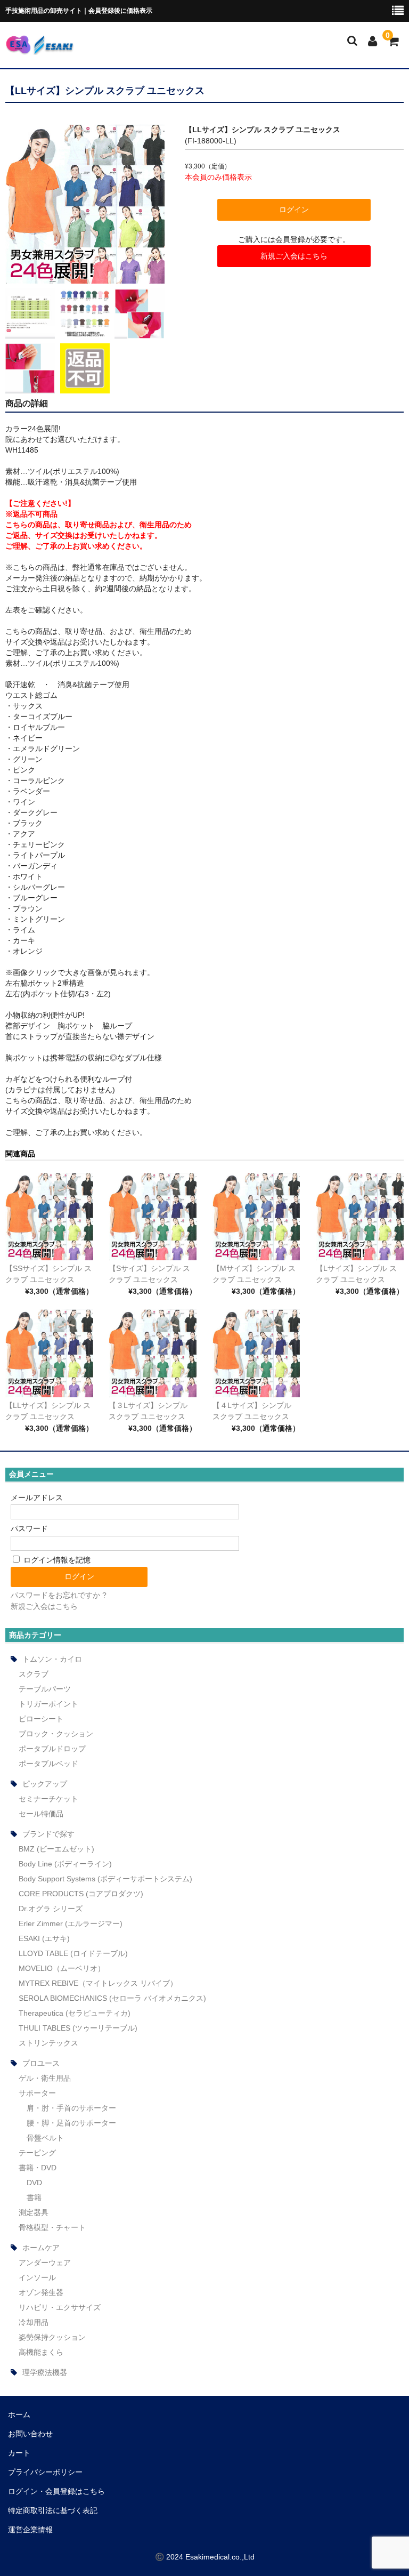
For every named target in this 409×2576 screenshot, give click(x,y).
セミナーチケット (48, 1799)
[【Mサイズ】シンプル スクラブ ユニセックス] (256, 1217)
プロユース (41, 2063)
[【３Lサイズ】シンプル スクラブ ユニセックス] (153, 1353)
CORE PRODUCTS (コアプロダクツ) (81, 1894)
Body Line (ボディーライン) (65, 1864)
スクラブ (34, 1674)
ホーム (19, 2414)
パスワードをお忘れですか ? (59, 1595)
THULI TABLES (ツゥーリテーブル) (78, 2028)
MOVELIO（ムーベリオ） (62, 1968)
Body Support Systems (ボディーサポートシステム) (105, 1879)
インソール (37, 2277)
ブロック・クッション (56, 1734)
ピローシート (41, 1719)
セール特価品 (41, 1814)
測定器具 (34, 2212)
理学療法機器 (45, 2372)
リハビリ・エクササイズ (60, 2307)
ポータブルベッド (48, 1764)
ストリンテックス (48, 2043)
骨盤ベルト (45, 2138)
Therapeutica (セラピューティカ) (75, 2013)
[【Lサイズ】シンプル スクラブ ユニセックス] (360, 1217)
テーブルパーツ (45, 1689)
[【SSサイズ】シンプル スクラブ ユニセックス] (49, 1217)
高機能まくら (41, 2352)
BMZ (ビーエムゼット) (56, 1849)
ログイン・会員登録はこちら (56, 2491)
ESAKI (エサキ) (44, 1938)
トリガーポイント (48, 1704)
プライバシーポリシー (45, 2472)
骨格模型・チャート (52, 2227)
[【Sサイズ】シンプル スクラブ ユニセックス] (153, 1217)
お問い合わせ (30, 2434)
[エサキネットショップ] (39, 48)
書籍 (34, 2197)
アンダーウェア (45, 2263)
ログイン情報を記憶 (56, 1560)
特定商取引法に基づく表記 (53, 2510)
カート (19, 2453)
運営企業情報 (30, 2530)
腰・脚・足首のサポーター (71, 2123)
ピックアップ (45, 1784)
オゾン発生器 (41, 2292)
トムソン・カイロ (52, 1659)
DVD (34, 2183)
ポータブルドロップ (52, 1749)
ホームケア (41, 2248)
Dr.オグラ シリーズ (51, 1909)
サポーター (37, 2093)
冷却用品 (34, 2322)
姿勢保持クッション (52, 2337)
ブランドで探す (48, 1834)
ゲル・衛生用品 (45, 2078)
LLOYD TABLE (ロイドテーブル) (73, 1953)
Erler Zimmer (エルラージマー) (71, 1923)
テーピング (37, 2153)
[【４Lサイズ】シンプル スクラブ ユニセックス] (256, 1353)
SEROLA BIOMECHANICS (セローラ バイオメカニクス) (112, 1998)
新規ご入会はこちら (294, 256)
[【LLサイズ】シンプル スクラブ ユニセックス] (49, 1353)
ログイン (294, 210)
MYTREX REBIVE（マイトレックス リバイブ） (98, 1983)
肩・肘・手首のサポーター (71, 2108)
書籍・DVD (38, 2168)
